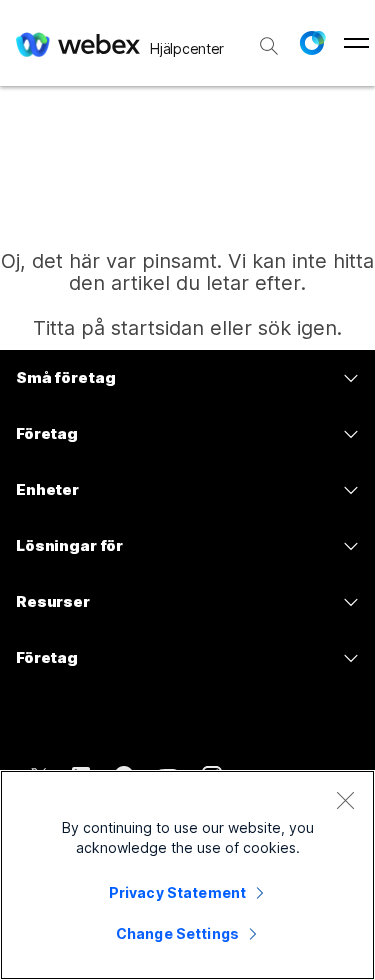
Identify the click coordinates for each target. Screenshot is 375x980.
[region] (187, 875)
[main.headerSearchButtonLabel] (269, 39)
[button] (312, 43)
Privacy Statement (177, 892)
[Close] (345, 800)
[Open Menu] (356, 43)
